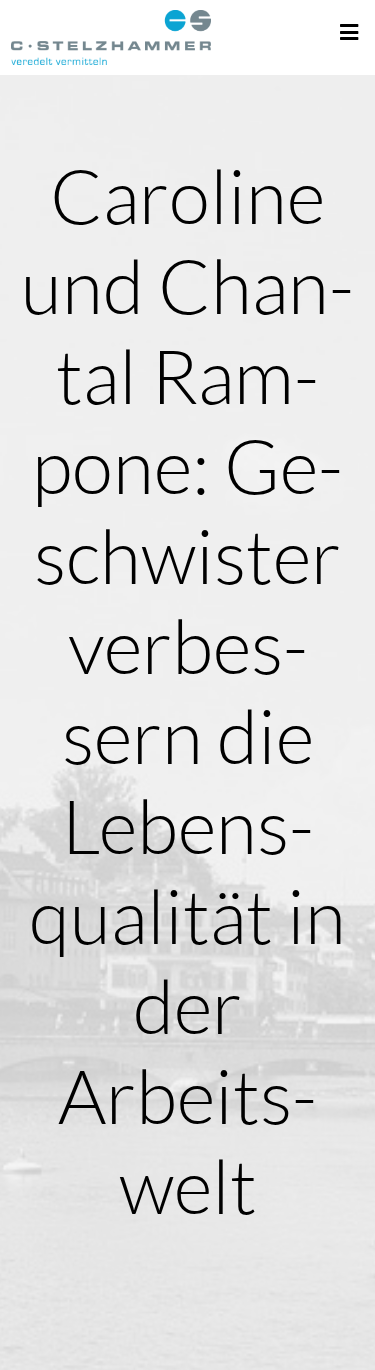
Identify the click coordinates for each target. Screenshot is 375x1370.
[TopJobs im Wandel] (111, 37)
